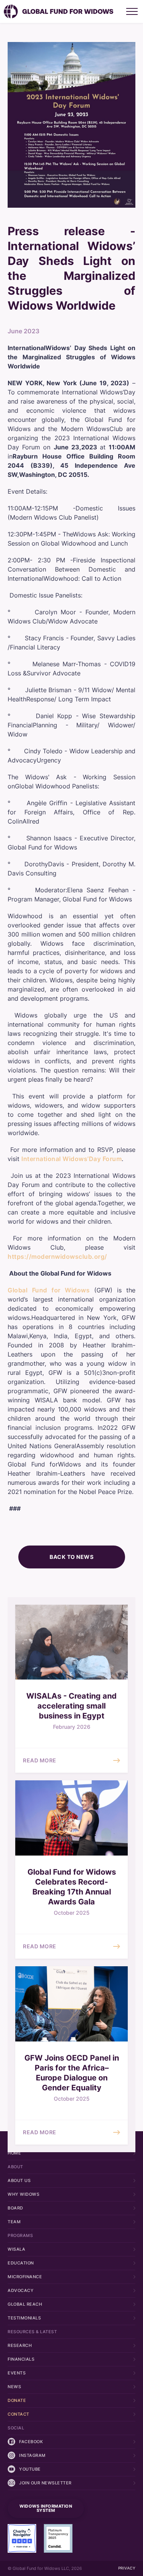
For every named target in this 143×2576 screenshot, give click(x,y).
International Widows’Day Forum (71, 1159)
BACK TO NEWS (71, 1557)
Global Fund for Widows (49, 1290)
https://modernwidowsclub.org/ (57, 1257)
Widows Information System (46, 2508)
